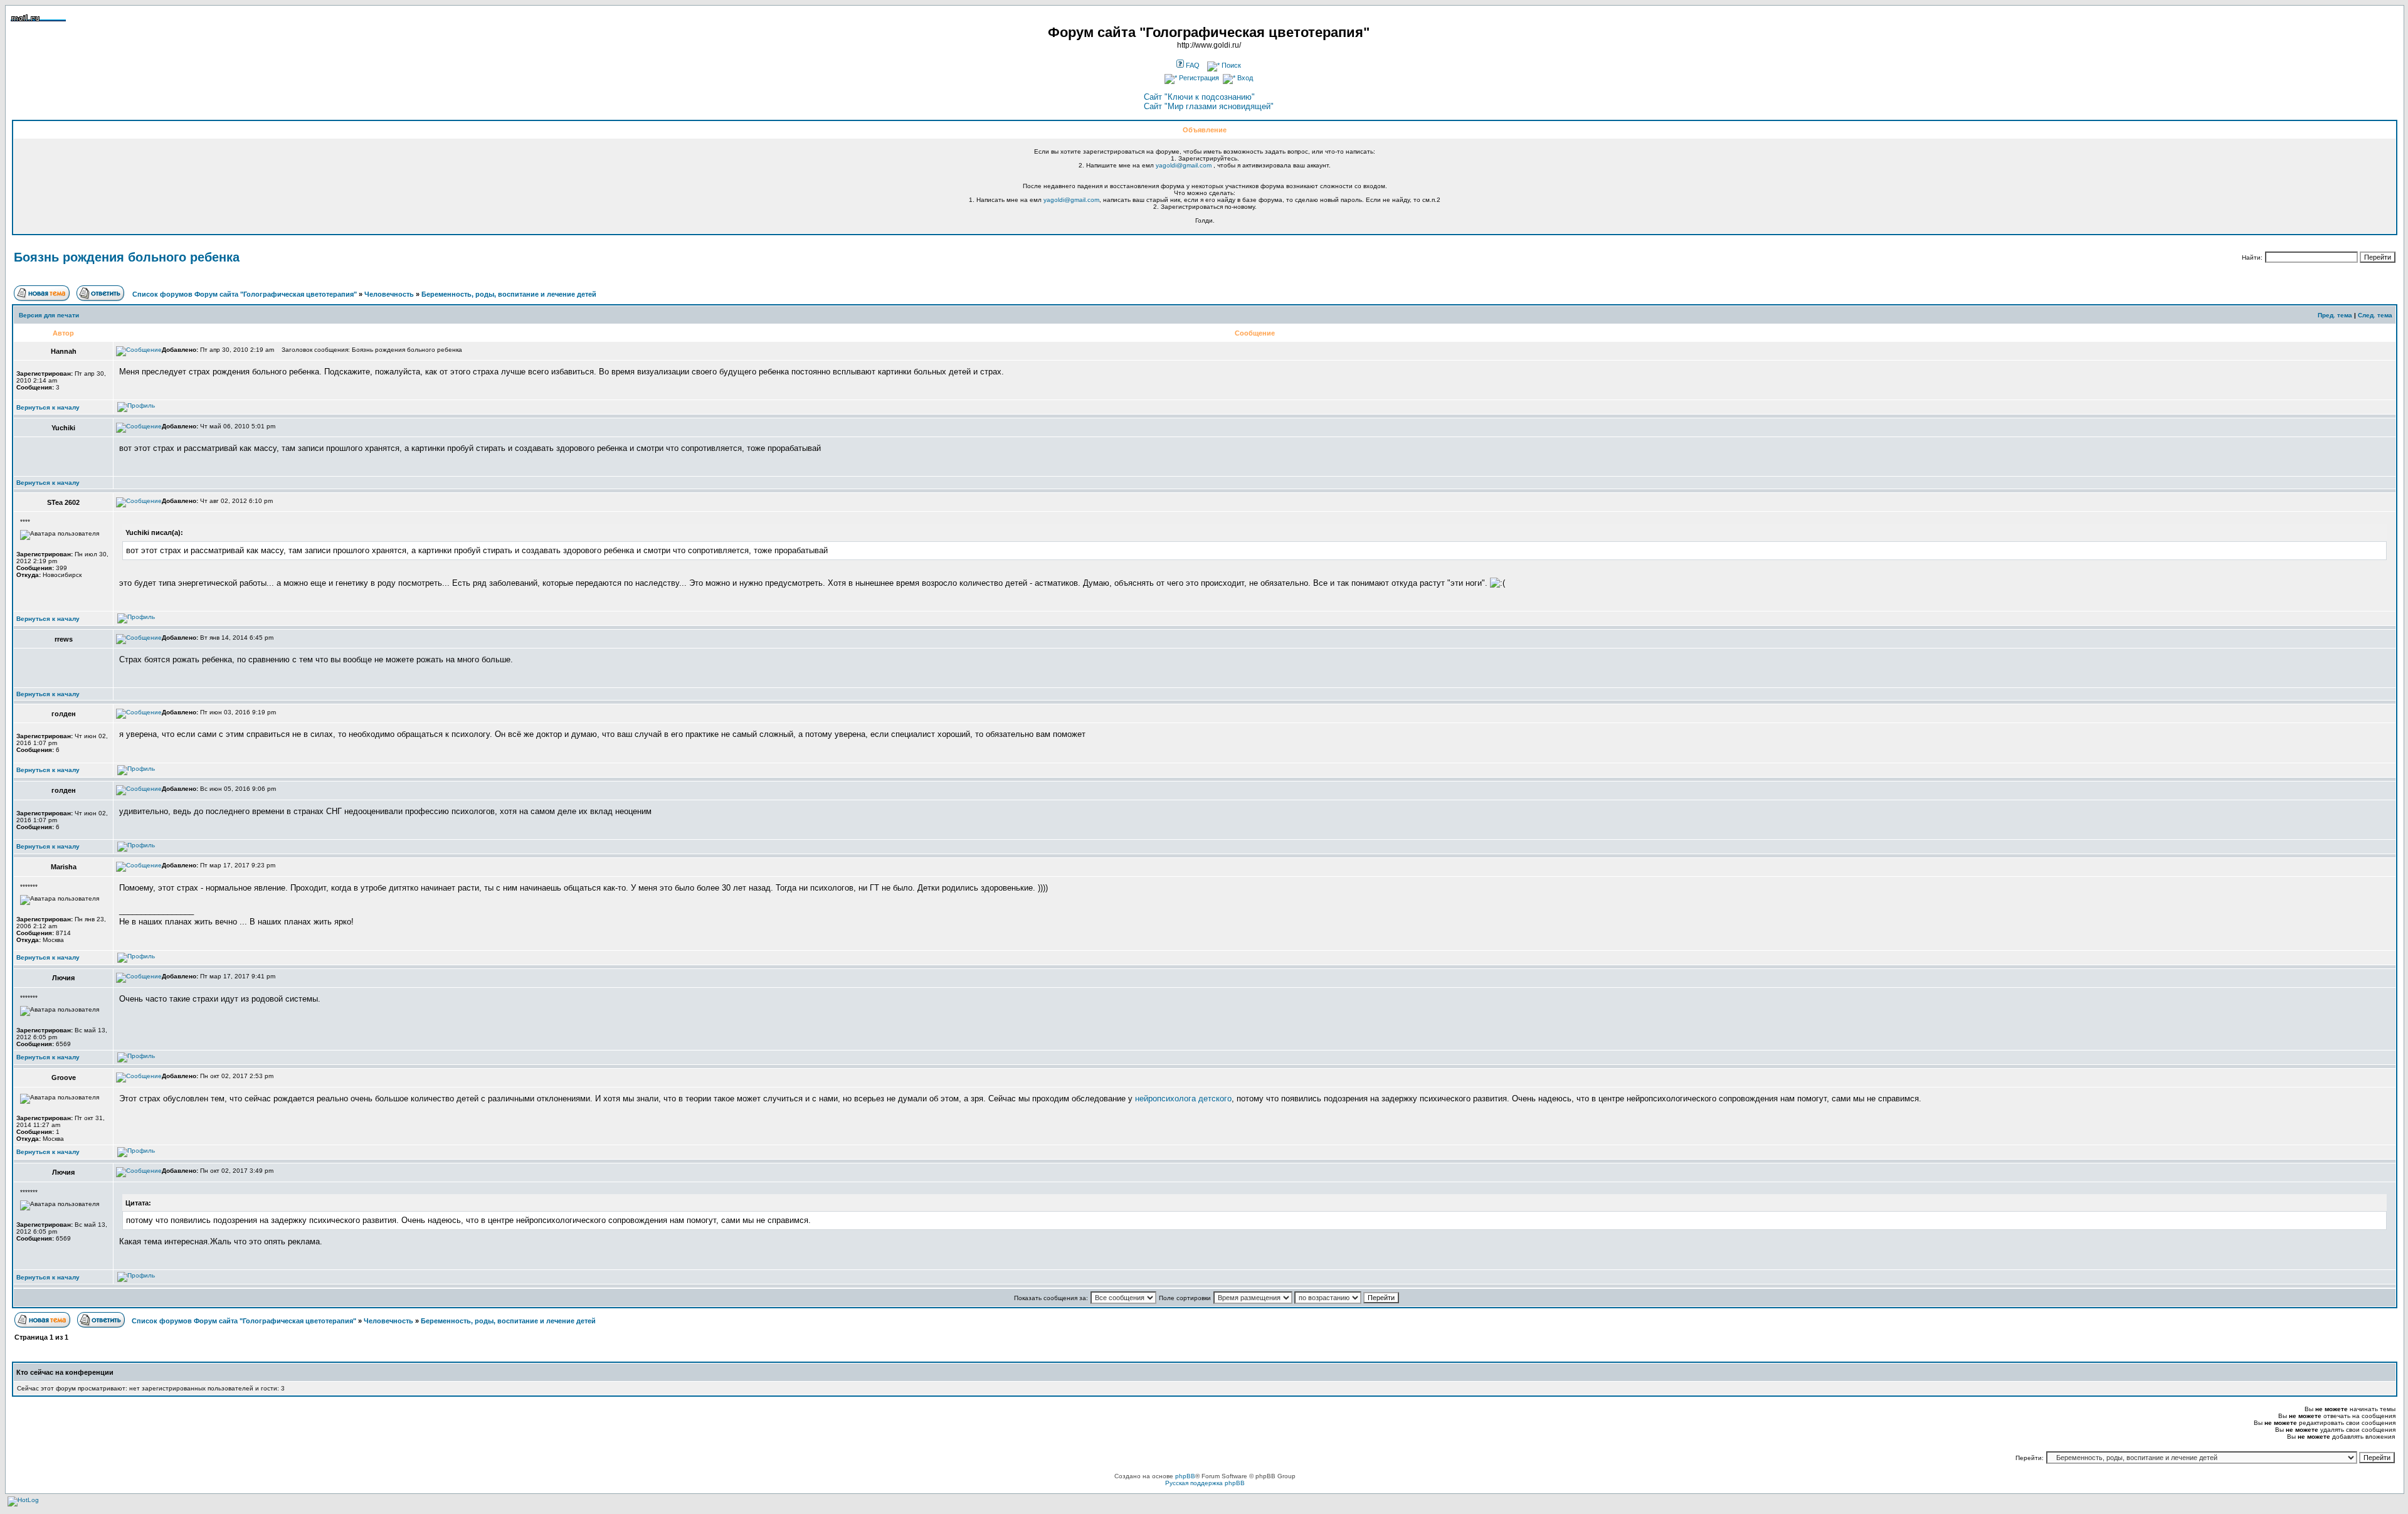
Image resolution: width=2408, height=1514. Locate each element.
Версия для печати (49, 315)
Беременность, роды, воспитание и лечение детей (509, 294)
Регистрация (1198, 78)
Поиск (1230, 65)
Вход (1244, 78)
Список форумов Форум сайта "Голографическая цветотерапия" (245, 294)
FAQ (1192, 65)
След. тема (2375, 315)
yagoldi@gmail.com (1184, 165)
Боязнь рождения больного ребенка (127, 257)
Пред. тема (2335, 315)
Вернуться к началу (48, 407)
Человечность (389, 294)
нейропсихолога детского (1183, 1098)
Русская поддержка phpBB (1205, 1483)
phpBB (1185, 1476)
